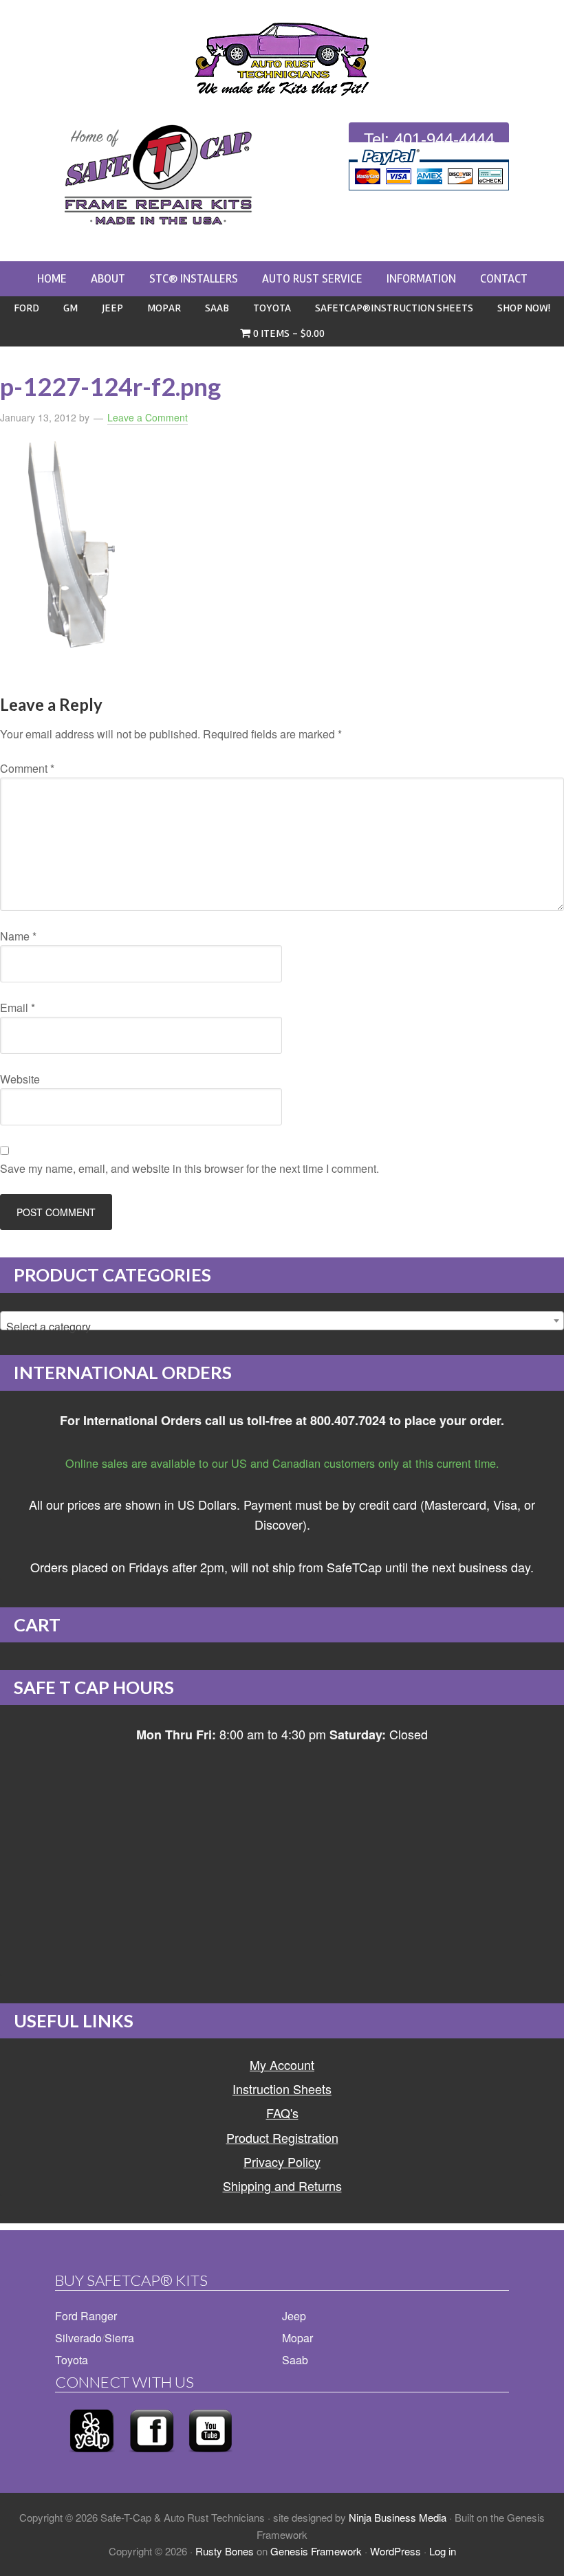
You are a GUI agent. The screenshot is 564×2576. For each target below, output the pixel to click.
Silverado (78, 2338)
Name (18, 936)
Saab (295, 2360)
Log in (443, 2551)
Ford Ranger (86, 2316)
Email (18, 1008)
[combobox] (282, 1321)
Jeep (294, 2316)
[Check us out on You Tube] (210, 2456)
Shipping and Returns (282, 2186)
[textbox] (282, 1327)
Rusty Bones (225, 2551)
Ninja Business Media (398, 2517)
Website (20, 1079)
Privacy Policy (282, 2161)
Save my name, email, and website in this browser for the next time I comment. (189, 1168)
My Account (282, 2065)
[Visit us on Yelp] (92, 2456)
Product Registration (282, 2137)
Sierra (119, 2338)
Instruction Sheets (282, 2089)
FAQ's (282, 2113)
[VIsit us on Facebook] (152, 2456)
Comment (27, 768)
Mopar (297, 2338)
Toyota (72, 2360)
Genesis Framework (316, 2551)
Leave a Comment (148, 417)
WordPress (395, 2551)
